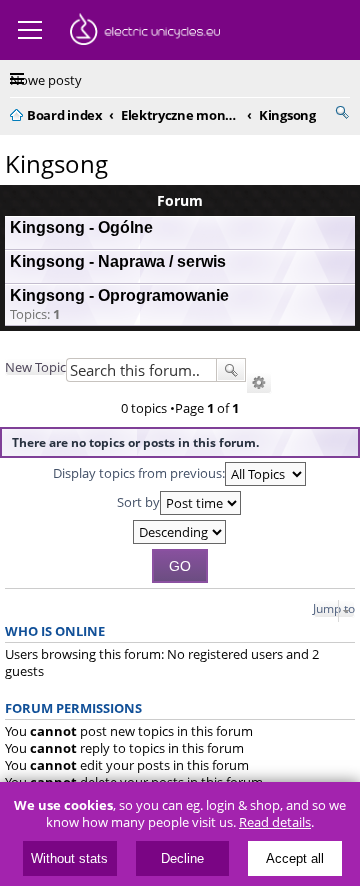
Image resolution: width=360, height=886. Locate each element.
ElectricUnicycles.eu (145, 32)
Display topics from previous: (139, 472)
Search (231, 370)
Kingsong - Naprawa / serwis (118, 261)
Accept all (295, 858)
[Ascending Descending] (180, 532)
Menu (30, 30)
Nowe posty (46, 80)
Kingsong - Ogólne (81, 227)
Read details (275, 822)
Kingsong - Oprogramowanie (119, 295)
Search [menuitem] (342, 112)
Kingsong (56, 163)
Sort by (138, 501)
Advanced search (259, 383)
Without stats (69, 858)
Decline (182, 858)
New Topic (35, 367)
